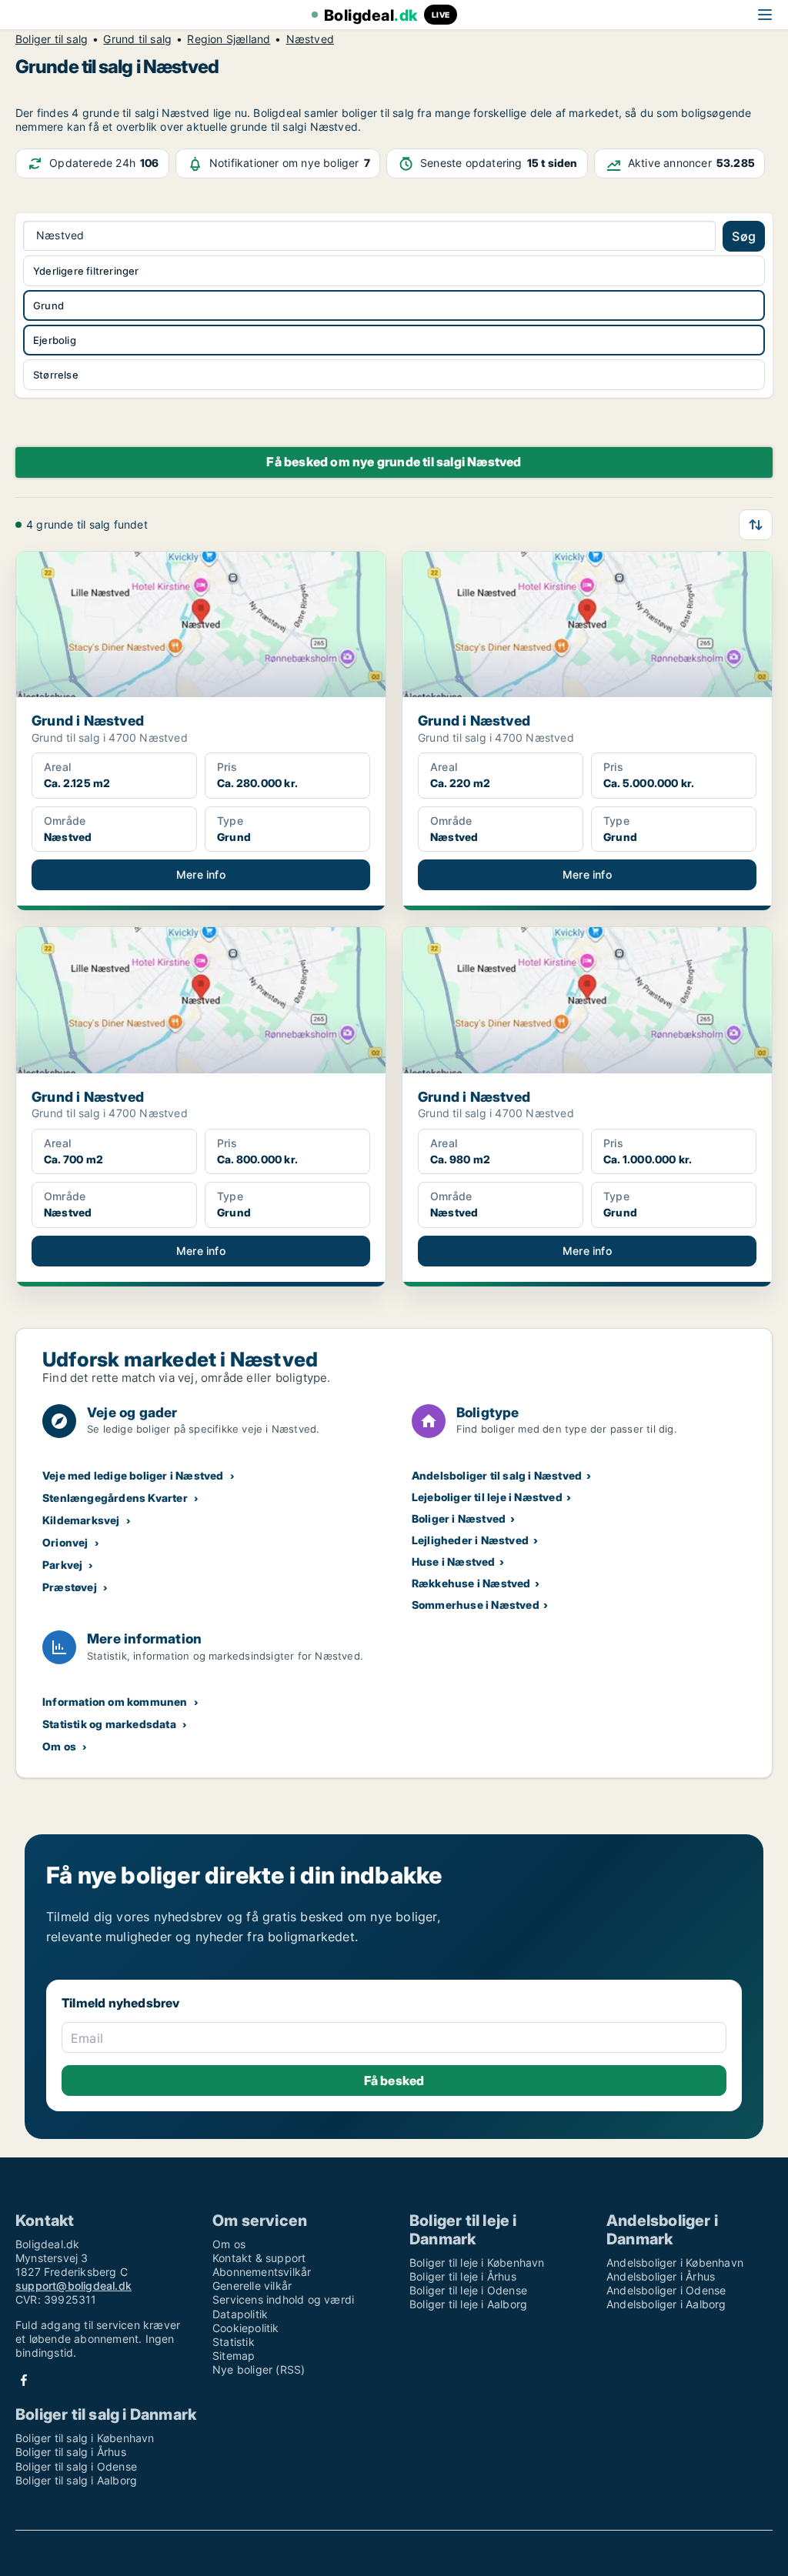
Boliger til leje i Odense (468, 2290)
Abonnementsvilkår (262, 2272)
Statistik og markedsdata (109, 1724)
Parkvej (62, 1565)
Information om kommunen (115, 1702)
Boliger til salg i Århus (71, 2452)
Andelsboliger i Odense (666, 2290)
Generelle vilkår (252, 2286)
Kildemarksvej (81, 1520)
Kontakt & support (259, 2258)
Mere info (201, 874)
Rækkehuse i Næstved (471, 1583)
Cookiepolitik (246, 2328)
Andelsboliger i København (675, 2262)
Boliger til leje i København (477, 2262)
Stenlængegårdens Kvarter (115, 1498)
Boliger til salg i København (85, 2438)
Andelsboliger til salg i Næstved (497, 1475)
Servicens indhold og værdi (283, 2299)
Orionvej (65, 1542)
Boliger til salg (52, 39)
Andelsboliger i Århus (661, 2276)
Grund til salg (137, 39)
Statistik (234, 2342)
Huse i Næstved (454, 1562)
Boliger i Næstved (459, 1518)
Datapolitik (240, 2314)
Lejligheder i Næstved (470, 1540)
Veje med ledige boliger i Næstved (133, 1475)
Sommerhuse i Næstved (476, 1605)
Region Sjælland (229, 39)
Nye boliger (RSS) (259, 2369)
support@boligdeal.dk (73, 2286)
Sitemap (234, 2356)
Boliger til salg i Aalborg (76, 2480)
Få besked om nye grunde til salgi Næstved (394, 462)
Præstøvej (70, 1587)
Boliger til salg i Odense (76, 2466)
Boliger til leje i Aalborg (468, 2304)
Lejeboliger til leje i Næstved (487, 1497)
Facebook (24, 2380)
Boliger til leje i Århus (463, 2276)
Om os (59, 1746)
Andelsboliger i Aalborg (666, 2304)
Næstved (310, 39)
